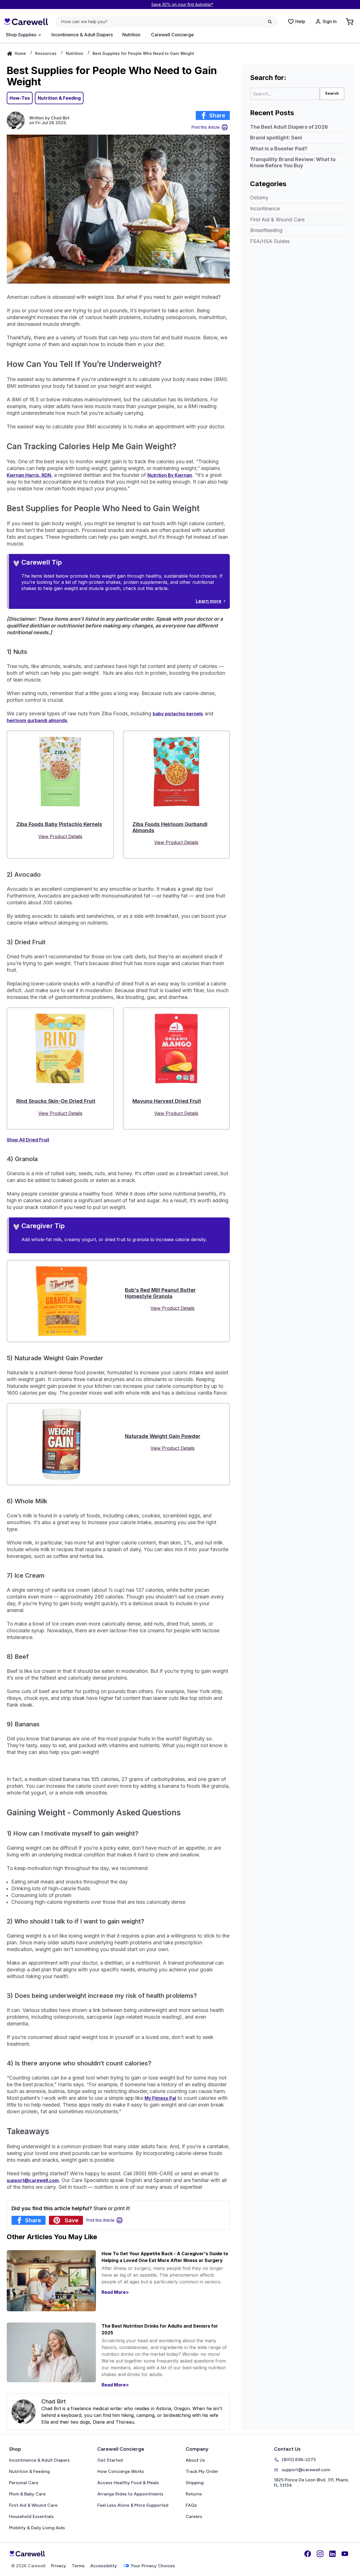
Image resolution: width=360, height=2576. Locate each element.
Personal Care (24, 2483)
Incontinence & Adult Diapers (82, 35)
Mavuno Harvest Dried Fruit (167, 1101)
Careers (194, 2516)
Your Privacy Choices (153, 2566)
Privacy (58, 2566)
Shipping (195, 2483)
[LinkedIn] (332, 2554)
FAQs (191, 2505)
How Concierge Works (121, 2471)
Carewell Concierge (172, 35)
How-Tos (20, 98)
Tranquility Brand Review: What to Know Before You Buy (293, 162)
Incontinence (265, 209)
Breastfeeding (266, 230)
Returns (194, 2494)
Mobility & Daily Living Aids (37, 2528)
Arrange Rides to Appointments (130, 2494)
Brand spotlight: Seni (276, 138)
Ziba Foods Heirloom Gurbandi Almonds (170, 827)
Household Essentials (31, 2516)
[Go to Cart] (350, 22)
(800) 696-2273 (299, 2460)
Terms (78, 2566)
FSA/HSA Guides (270, 241)
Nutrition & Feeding (59, 98)
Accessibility (104, 2566)
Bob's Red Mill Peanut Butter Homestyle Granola (160, 1293)
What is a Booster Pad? (279, 149)
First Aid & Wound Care (277, 220)
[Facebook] (308, 2554)
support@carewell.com (306, 2470)
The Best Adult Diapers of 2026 (289, 127)
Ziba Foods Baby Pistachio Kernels (59, 824)
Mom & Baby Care (27, 2494)
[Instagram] (320, 2554)
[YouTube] (345, 2554)
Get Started (110, 2460)
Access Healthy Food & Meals (128, 2483)
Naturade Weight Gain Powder (163, 1436)
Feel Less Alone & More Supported (133, 2505)
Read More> (115, 2292)
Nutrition (131, 35)
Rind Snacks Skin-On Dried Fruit (56, 1101)
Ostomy (259, 198)
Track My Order (202, 2471)
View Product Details (60, 836)
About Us (195, 2460)
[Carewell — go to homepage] (26, 22)
